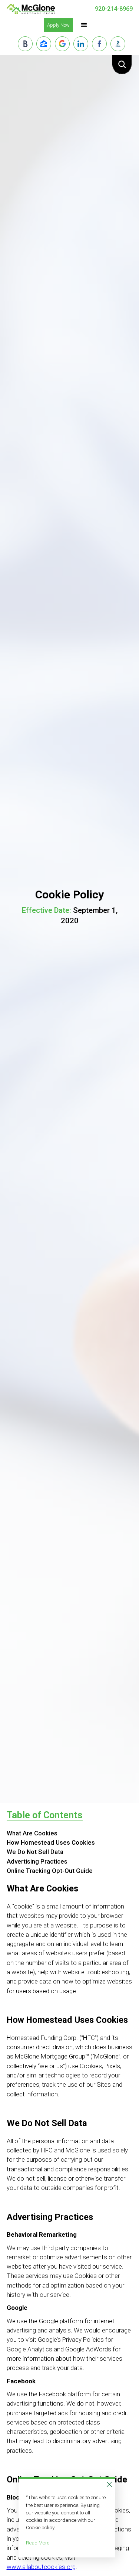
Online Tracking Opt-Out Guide (50, 1871)
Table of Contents (45, 1815)
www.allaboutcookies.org (41, 2567)
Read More (38, 2543)
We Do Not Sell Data (35, 1852)
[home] (31, 9)
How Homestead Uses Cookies (51, 1842)
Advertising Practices (37, 1861)
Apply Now (58, 25)
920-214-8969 (114, 9)
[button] (84, 25)
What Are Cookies (32, 1833)
